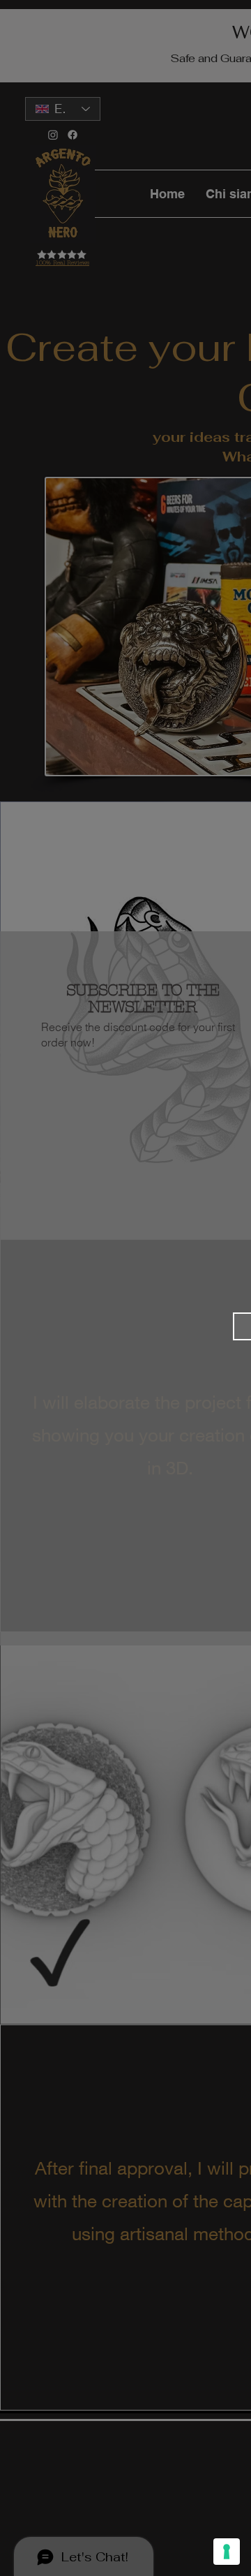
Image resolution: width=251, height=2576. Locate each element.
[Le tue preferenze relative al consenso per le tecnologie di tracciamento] (227, 2552)
